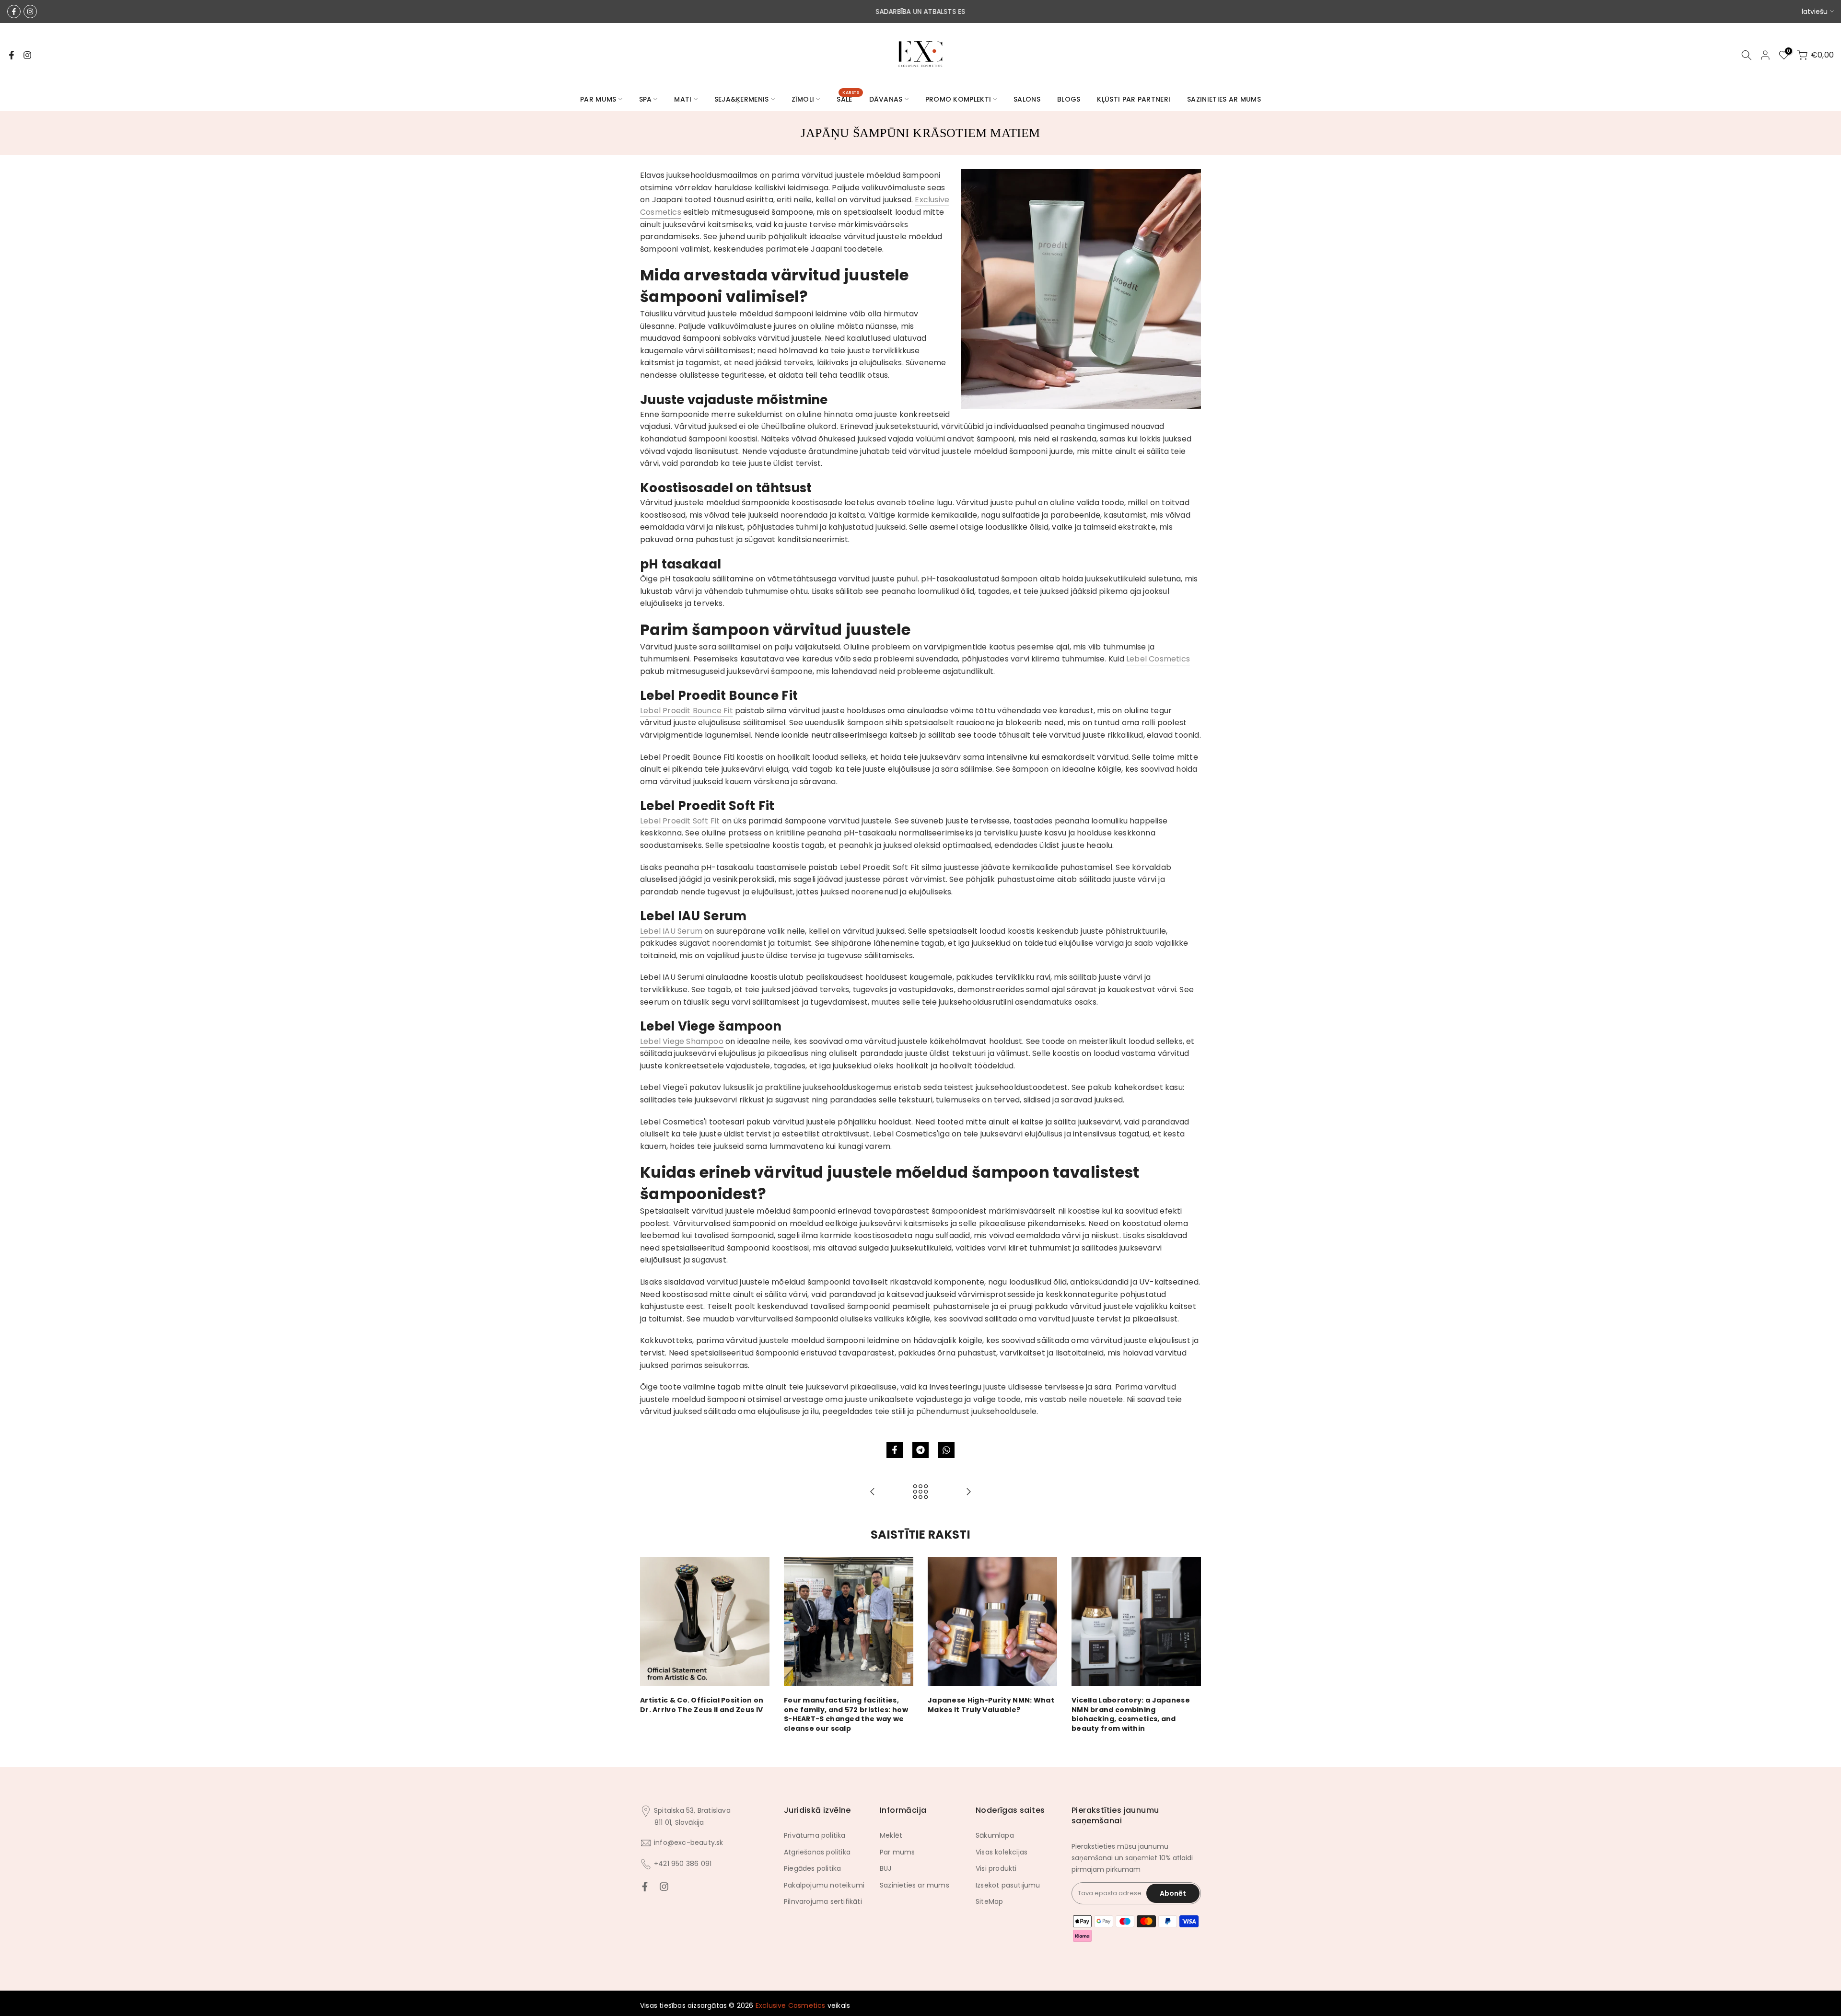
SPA (646, 99)
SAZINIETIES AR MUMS (1224, 99)
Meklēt (891, 1835)
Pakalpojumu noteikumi (824, 1885)
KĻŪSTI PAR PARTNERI (1134, 99)
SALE (848, 99)
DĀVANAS (886, 99)
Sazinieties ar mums (915, 1885)
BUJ (886, 1868)
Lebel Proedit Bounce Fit (687, 711)
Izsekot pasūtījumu (1008, 1885)
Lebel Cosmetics (1158, 659)
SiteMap (989, 1901)
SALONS (1027, 99)
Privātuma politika (815, 1835)
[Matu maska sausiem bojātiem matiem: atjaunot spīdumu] (873, 1492)
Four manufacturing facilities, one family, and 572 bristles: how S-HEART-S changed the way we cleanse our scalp (846, 1714)
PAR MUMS (598, 99)
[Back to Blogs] (920, 1492)
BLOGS (1069, 99)
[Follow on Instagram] (30, 12)
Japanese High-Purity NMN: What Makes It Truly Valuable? (991, 1705)
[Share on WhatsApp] (946, 1450)
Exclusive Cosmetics (791, 2005)
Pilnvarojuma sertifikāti (823, 1901)
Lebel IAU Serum (671, 931)
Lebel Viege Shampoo (682, 1041)
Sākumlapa (995, 1835)
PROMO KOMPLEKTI (958, 99)
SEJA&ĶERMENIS (742, 99)
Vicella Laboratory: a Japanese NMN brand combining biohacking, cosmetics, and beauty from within (1131, 1714)
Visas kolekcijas (1002, 1852)
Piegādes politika (812, 1868)
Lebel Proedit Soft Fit (680, 821)
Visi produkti (996, 1868)
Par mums (897, 1852)
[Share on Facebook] (895, 1450)
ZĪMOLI (803, 99)
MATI (683, 99)
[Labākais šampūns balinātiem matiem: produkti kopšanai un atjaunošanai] (968, 1492)
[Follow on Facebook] (14, 12)
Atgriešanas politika (817, 1852)
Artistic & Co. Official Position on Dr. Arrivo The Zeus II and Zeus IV (702, 1705)
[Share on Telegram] (920, 1450)
